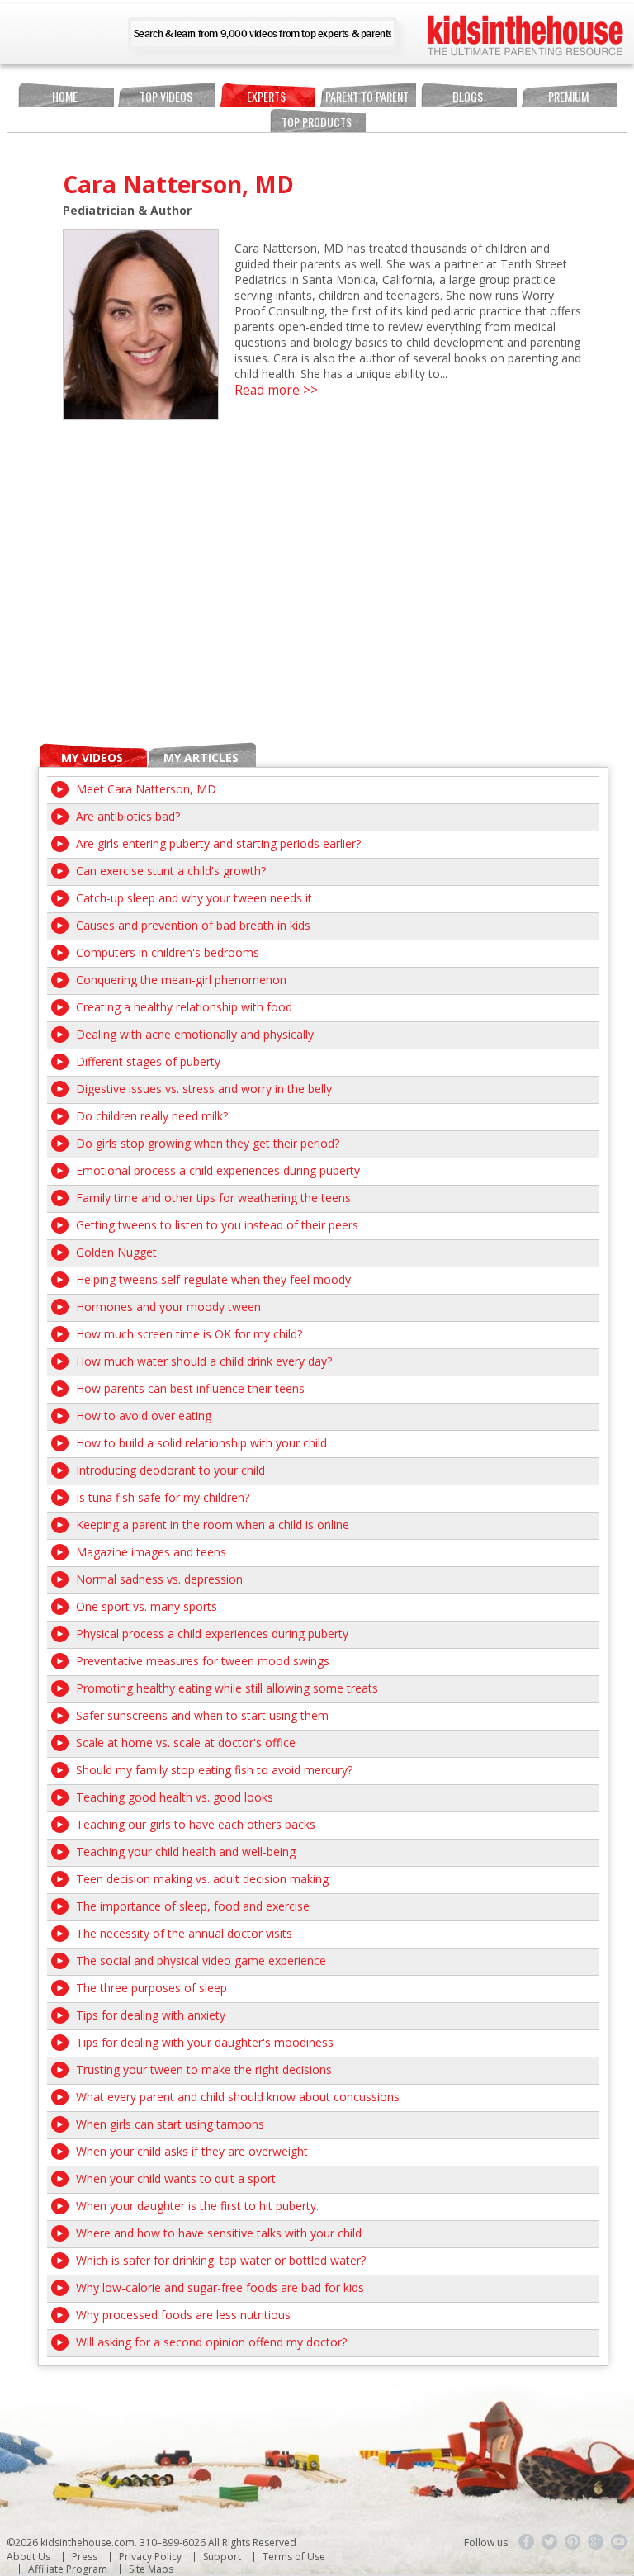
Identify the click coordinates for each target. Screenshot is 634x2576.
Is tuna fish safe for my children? (163, 1497)
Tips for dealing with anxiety (151, 2015)
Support (222, 2557)
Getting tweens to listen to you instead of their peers (217, 1225)
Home (65, 96)
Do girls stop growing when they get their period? (208, 1143)
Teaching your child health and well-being (186, 1851)
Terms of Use (294, 2557)
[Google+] (596, 2542)
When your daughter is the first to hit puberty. (197, 2206)
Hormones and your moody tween (168, 1307)
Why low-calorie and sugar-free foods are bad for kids (220, 2287)
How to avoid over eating (144, 1416)
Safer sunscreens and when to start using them (202, 1715)
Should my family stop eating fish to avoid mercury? (214, 1770)
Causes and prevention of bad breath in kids (193, 925)
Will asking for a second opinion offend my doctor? (211, 2342)
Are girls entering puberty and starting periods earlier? (218, 843)
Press (85, 2557)
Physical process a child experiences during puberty (212, 1634)
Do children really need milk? (152, 1116)
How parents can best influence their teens (190, 1388)
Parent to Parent (367, 96)
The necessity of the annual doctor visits (184, 1933)
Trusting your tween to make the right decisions (204, 2069)
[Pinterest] (573, 2542)
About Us (28, 2557)
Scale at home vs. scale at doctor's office (186, 1743)
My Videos (92, 758)
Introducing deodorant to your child (170, 1470)
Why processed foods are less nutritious (183, 2315)
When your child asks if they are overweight (192, 2151)
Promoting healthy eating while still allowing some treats (227, 1688)
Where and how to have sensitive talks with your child (219, 2233)
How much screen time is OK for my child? (189, 1334)
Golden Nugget (116, 1252)
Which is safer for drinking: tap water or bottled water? (221, 2260)
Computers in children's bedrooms (168, 952)
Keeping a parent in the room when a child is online (213, 1525)
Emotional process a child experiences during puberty (218, 1170)
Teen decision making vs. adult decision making (202, 1879)
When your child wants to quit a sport (176, 2178)
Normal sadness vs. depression (159, 1579)
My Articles (201, 758)
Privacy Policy (150, 2557)
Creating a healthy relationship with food (184, 1007)
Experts (266, 96)
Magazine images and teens (151, 1552)
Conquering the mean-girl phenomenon (181, 980)
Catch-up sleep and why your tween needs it (194, 898)
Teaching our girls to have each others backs (196, 1824)
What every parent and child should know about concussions (238, 2097)
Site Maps (151, 2569)
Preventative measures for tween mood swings (203, 1661)
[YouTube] (619, 2542)
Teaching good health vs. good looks (175, 1797)
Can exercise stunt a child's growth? (171, 871)
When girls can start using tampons (170, 2124)
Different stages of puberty (148, 1061)
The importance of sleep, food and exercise (193, 1906)
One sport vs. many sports (147, 1606)
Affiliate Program (68, 2569)
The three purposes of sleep (151, 1988)
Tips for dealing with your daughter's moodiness (205, 2042)
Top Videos (166, 96)
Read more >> (276, 390)
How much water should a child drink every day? (204, 1361)
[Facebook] (527, 2542)
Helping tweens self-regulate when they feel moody (213, 1279)
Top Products (317, 122)
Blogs (468, 96)
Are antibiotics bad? (128, 816)
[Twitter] (550, 2542)
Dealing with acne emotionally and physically (195, 1034)
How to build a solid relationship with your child (201, 1443)
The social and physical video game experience (201, 1960)
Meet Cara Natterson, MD (146, 789)
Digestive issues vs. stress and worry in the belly (204, 1089)
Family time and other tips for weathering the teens (213, 1198)
